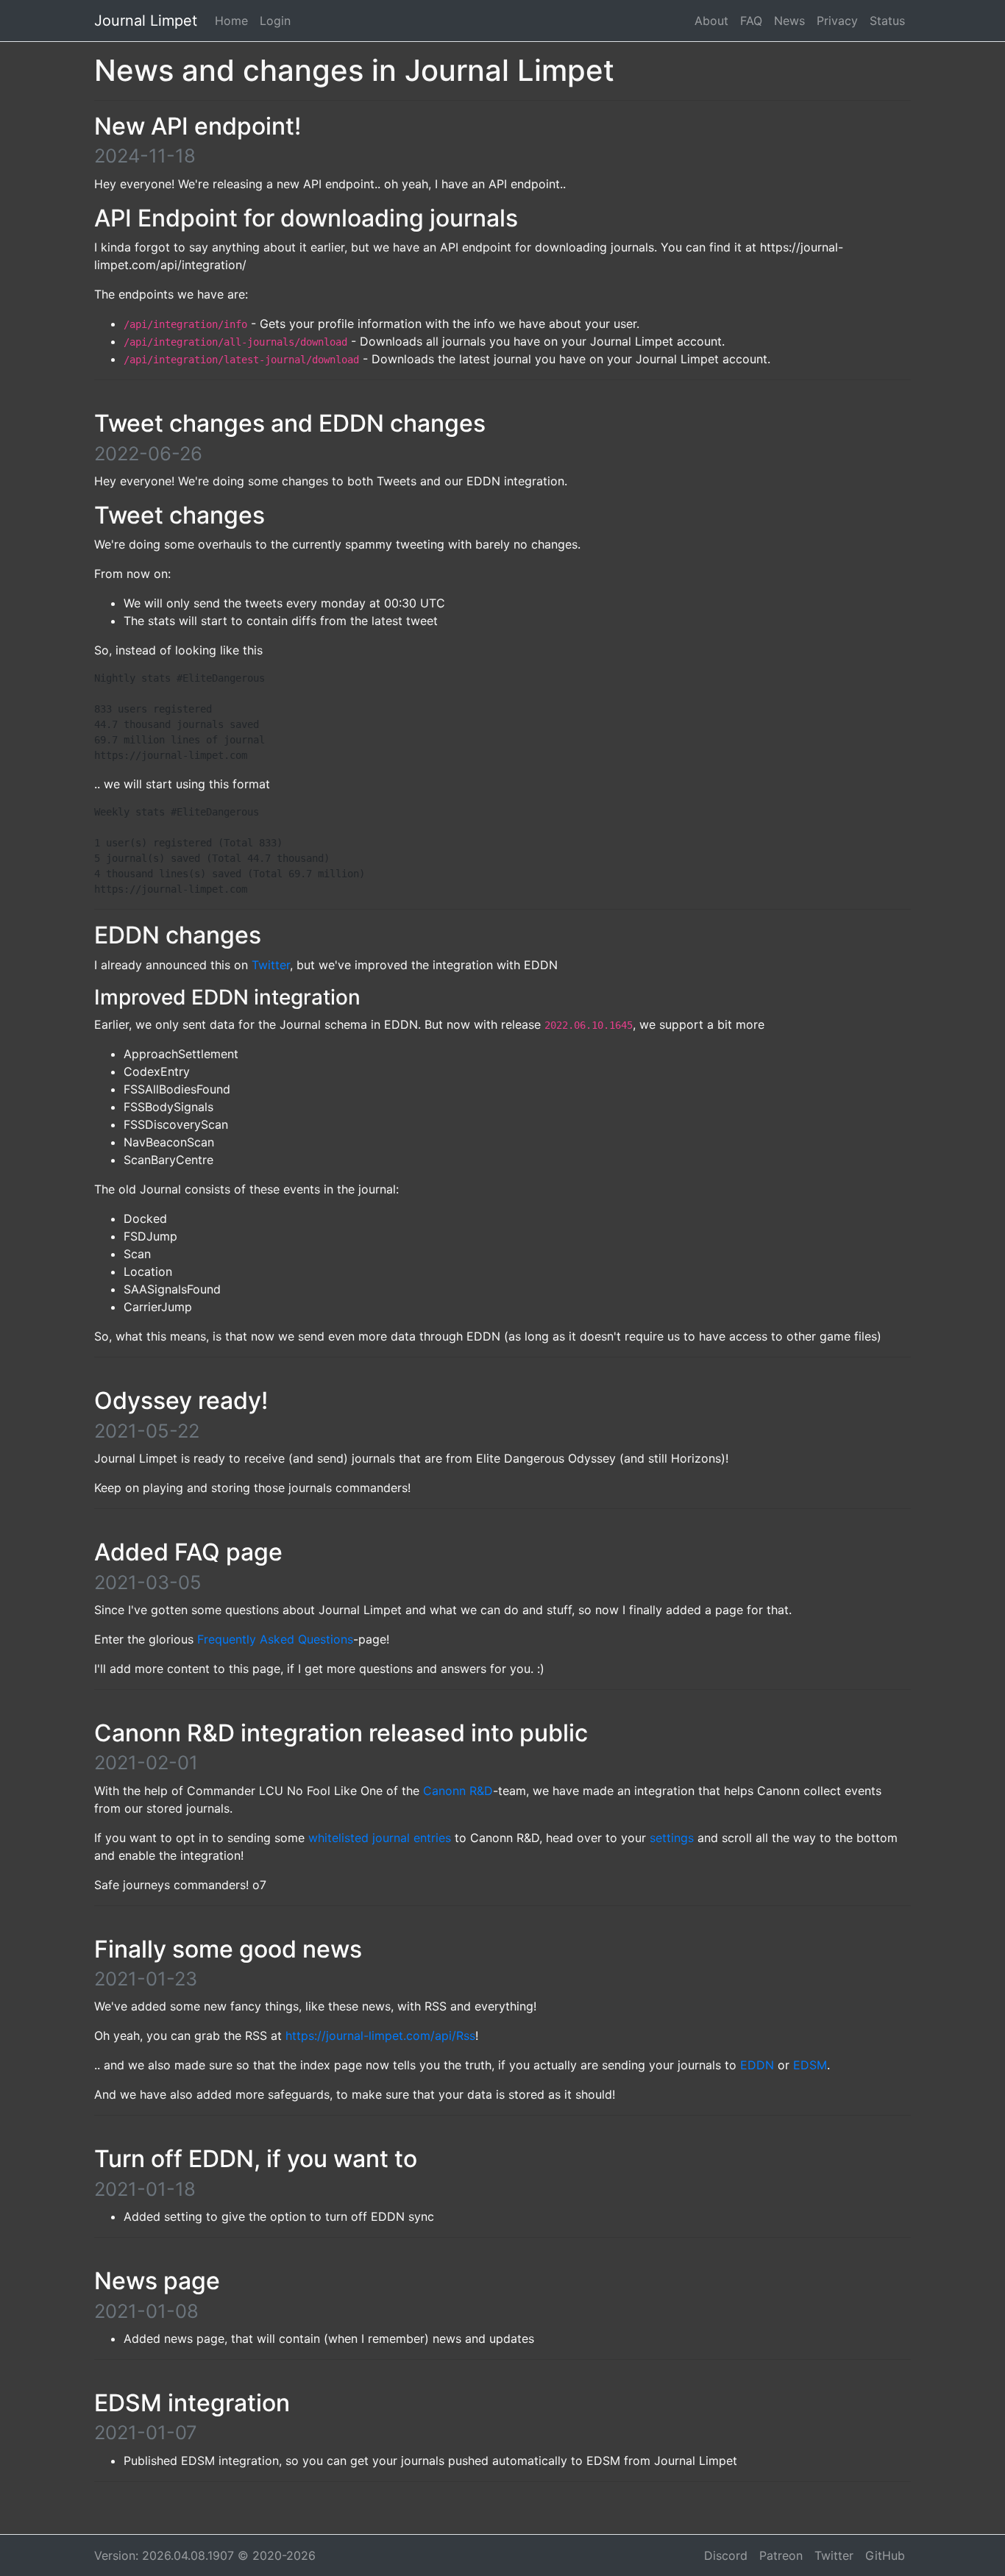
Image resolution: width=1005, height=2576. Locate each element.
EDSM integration (192, 2403)
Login (275, 21)
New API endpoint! (198, 126)
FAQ (751, 21)
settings (672, 1838)
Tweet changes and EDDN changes (290, 423)
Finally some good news (228, 1949)
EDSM (810, 2065)
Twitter (271, 965)
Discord (726, 2555)
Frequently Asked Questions (275, 1639)
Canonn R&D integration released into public (341, 1733)
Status (887, 21)
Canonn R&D (458, 1791)
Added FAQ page (188, 1552)
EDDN (757, 2065)
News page (157, 2281)
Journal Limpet (146, 21)
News (789, 21)
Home (231, 21)
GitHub (885, 2555)
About (711, 21)
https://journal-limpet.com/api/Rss (380, 2036)
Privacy (837, 21)
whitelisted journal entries (380, 1838)
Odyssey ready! (181, 1401)
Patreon (781, 2555)
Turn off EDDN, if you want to (256, 2159)
